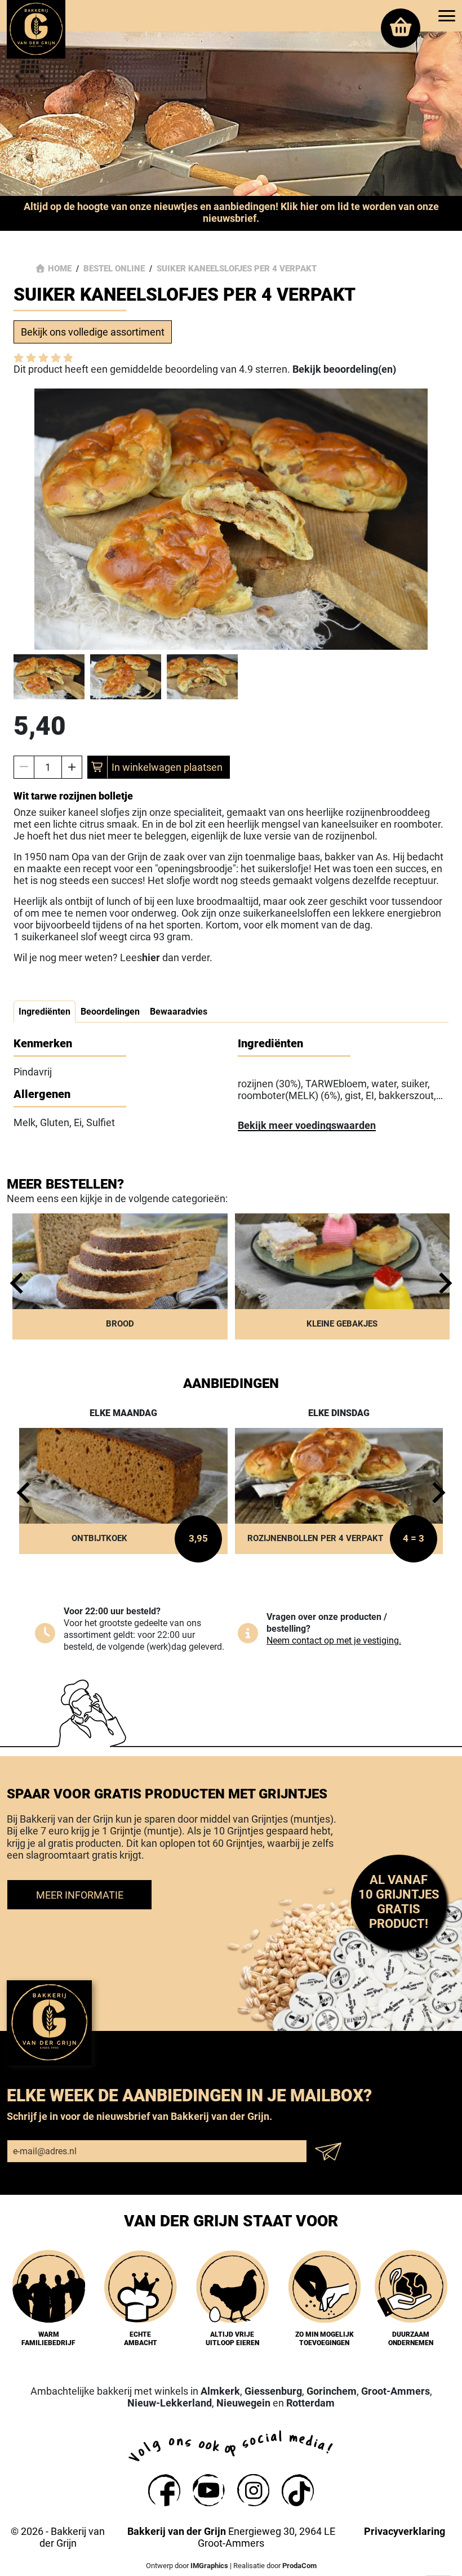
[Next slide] (442, 1283)
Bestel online (114, 269)
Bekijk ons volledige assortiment (93, 332)
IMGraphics (209, 2566)
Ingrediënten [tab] (45, 1012)
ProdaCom (299, 2566)
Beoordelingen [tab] (110, 1012)
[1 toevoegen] (72, 767)
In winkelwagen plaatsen (167, 767)
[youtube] (209, 2490)
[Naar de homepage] (36, 29)
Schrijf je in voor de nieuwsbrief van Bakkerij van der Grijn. (139, 2116)
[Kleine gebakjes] (343, 1276)
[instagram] (253, 2490)
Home (60, 269)
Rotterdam (310, 2403)
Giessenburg (273, 2391)
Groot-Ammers (396, 2391)
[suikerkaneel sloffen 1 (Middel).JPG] (231, 519)
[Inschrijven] (332, 2151)
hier (151, 957)
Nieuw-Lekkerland (170, 2403)
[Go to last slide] (20, 1283)
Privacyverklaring (405, 2531)
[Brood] (120, 1276)
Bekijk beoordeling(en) (344, 369)
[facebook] (164, 2490)
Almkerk (220, 2391)
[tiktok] (298, 2490)
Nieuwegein (243, 2403)
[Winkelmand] (401, 28)
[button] (49, 677)
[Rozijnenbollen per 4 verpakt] (339, 1491)
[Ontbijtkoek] (123, 1491)
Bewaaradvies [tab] (179, 1012)
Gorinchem (332, 2391)
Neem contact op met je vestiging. (334, 1640)
